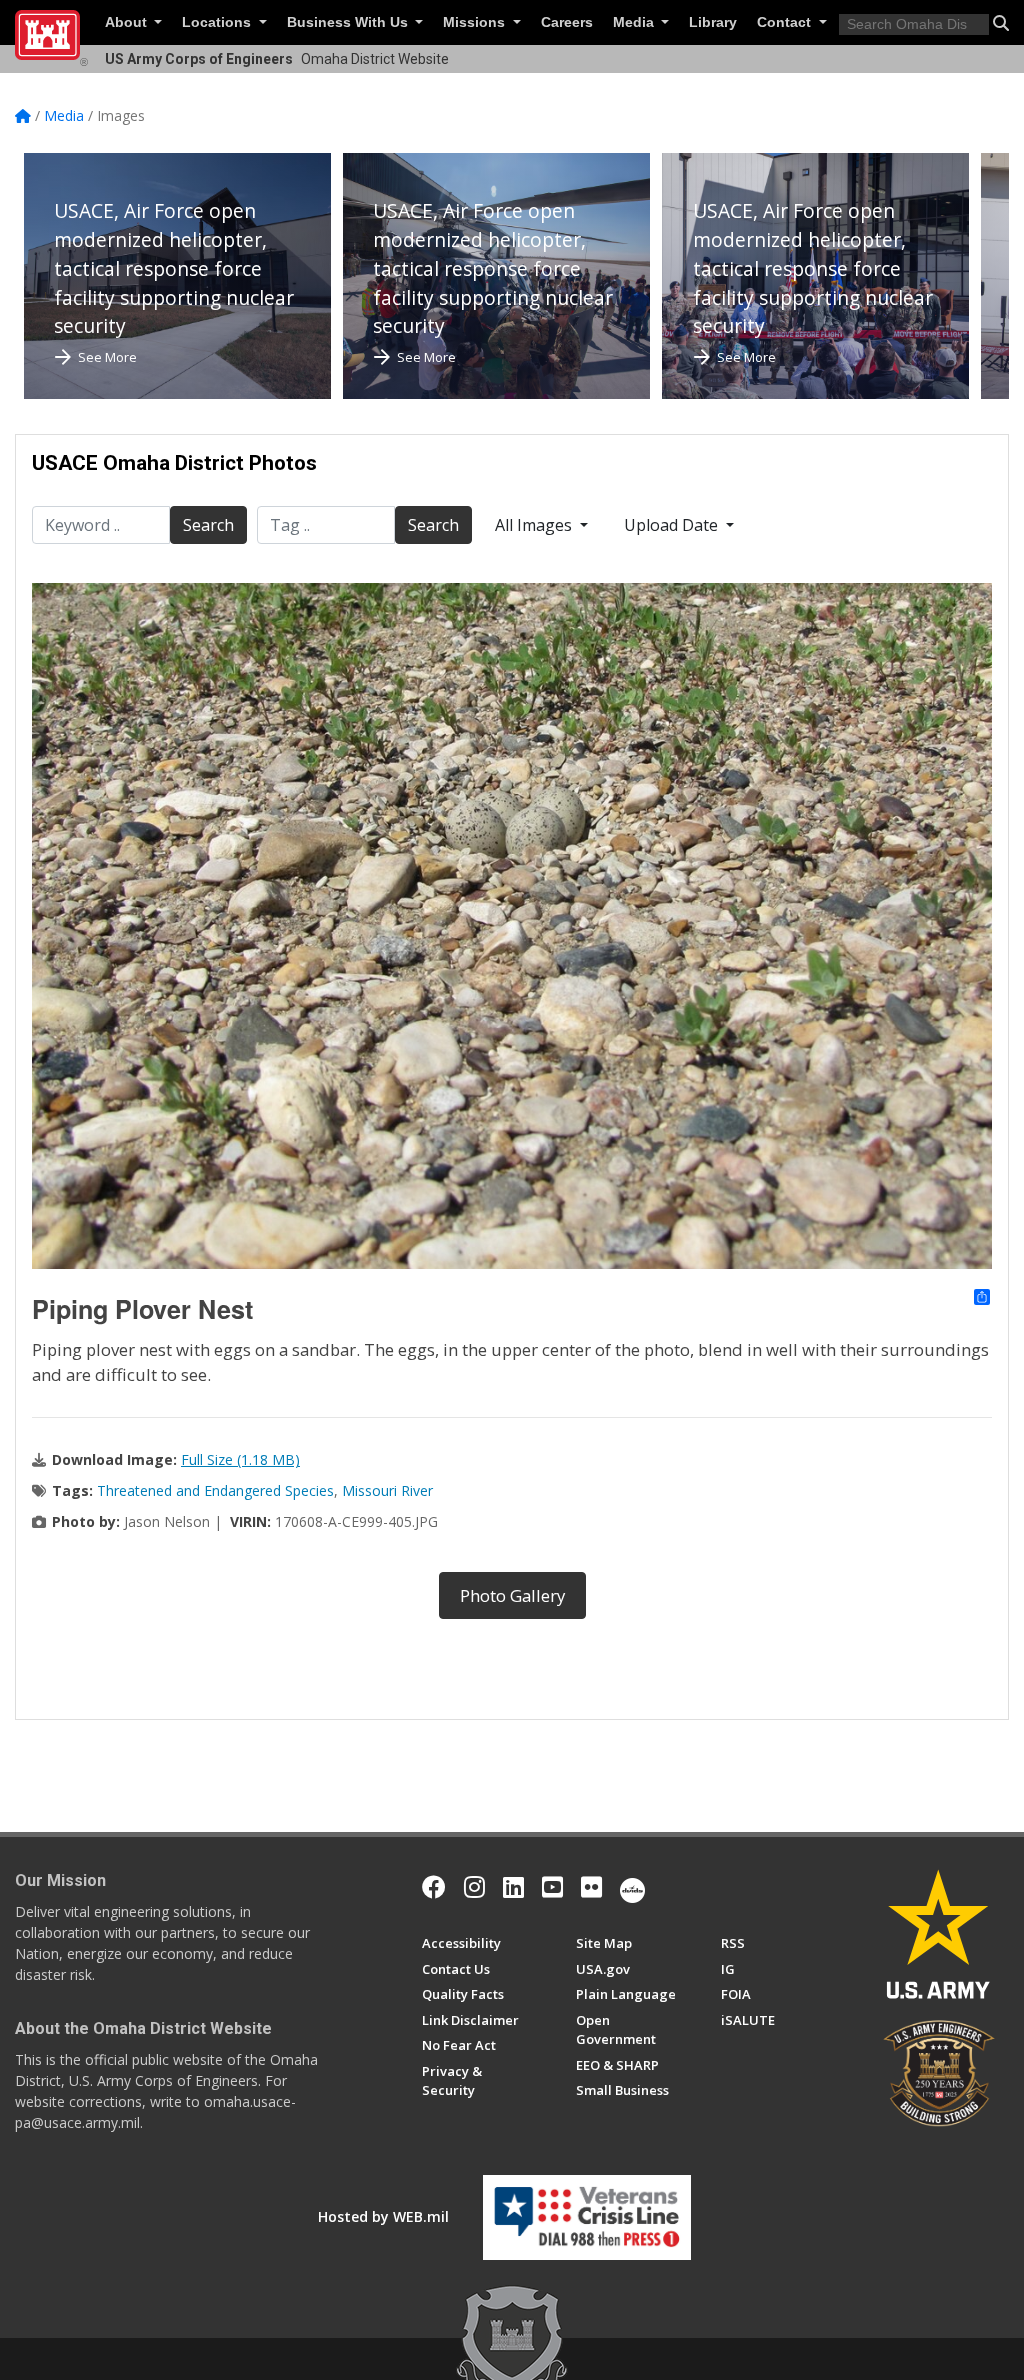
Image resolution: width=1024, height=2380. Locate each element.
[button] (1001, 23)
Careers (567, 22)
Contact (786, 22)
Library (713, 22)
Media (635, 22)
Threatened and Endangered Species (215, 1490)
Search (208, 525)
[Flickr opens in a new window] (591, 1887)
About (128, 22)
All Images (535, 525)
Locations (218, 22)
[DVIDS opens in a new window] (632, 1887)
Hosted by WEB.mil (383, 2216)
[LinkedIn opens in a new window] (513, 1887)
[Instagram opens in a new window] (474, 1887)
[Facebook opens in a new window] (434, 1887)
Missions (476, 22)
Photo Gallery (512, 1595)
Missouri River (387, 1490)
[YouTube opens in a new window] (552, 1887)
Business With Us (349, 22)
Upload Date (673, 525)
